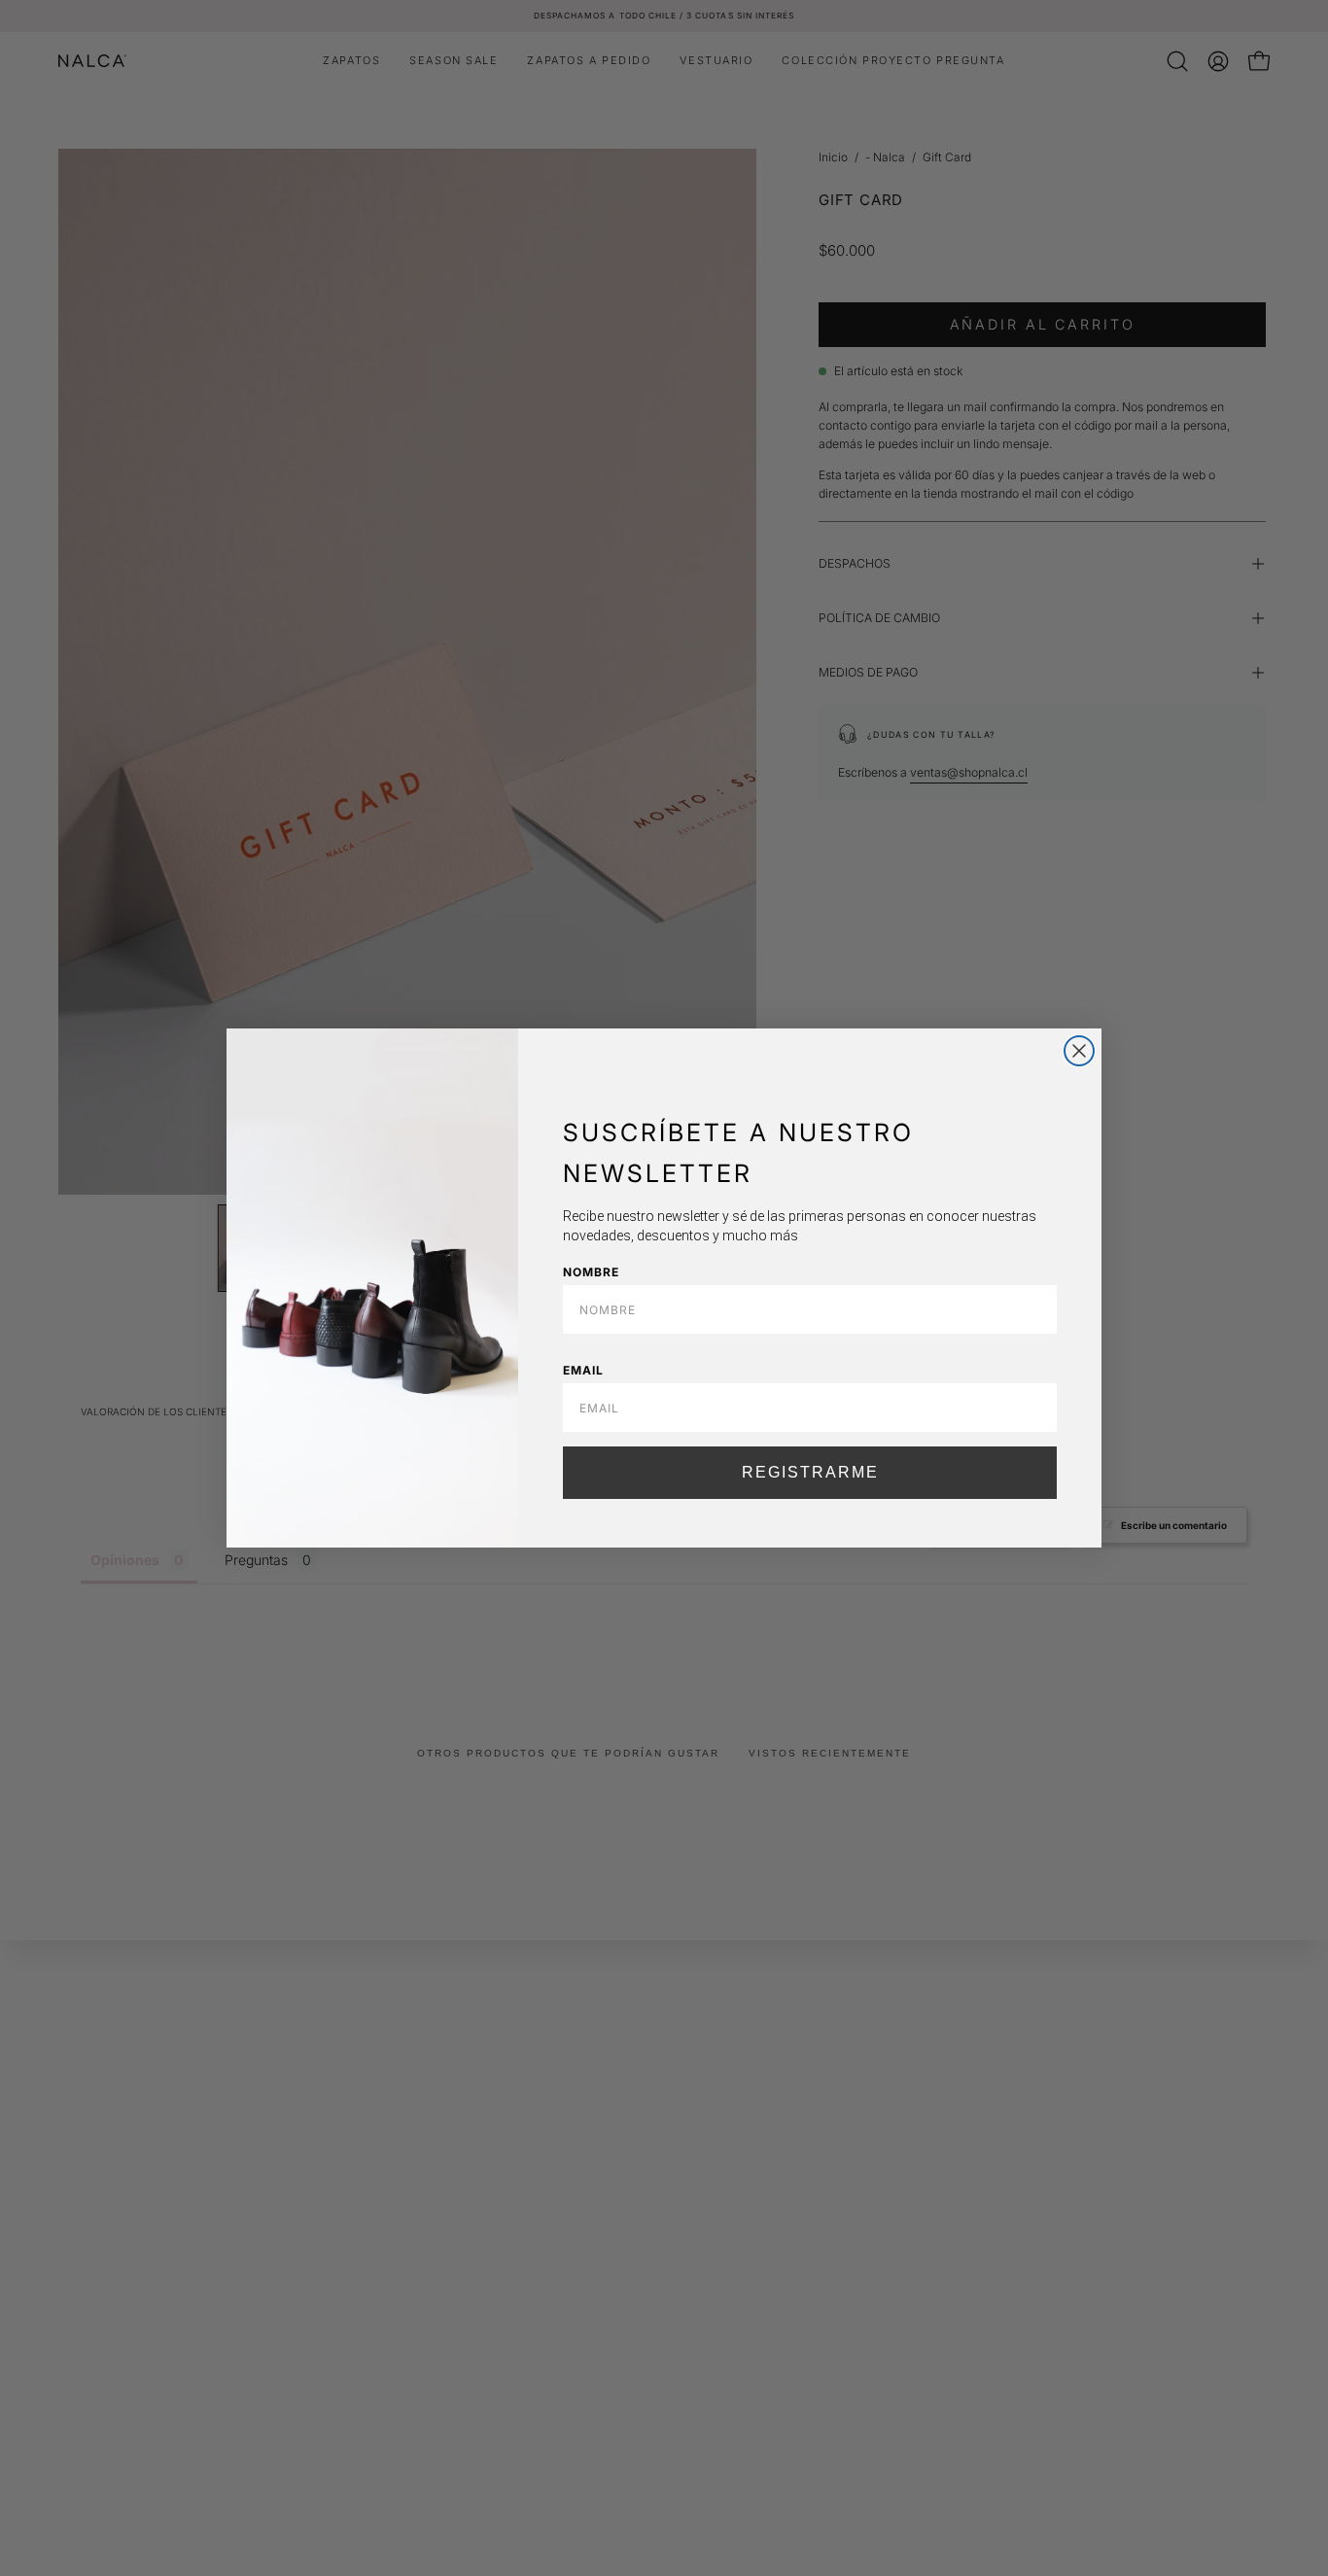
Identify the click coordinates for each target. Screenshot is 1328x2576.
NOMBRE (591, 1272)
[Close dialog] (1079, 1051)
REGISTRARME (810, 1472)
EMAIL (583, 1370)
